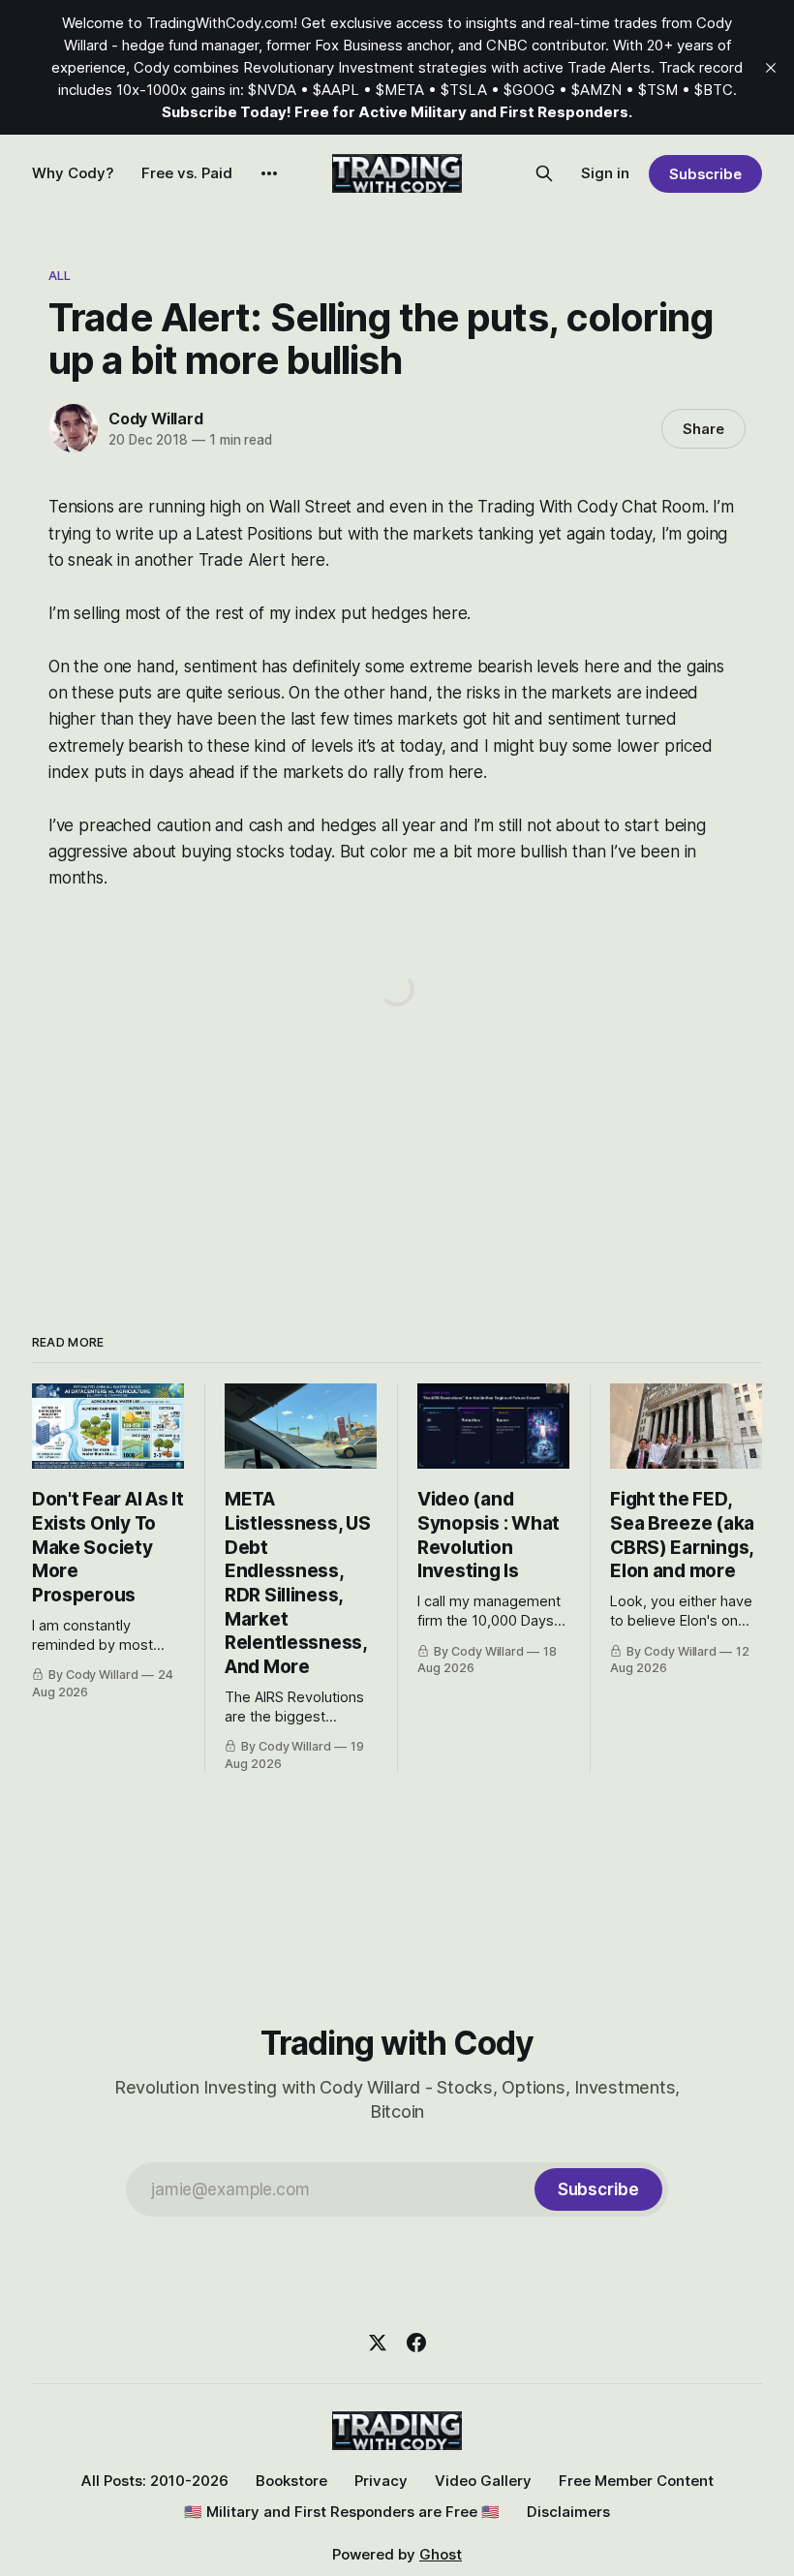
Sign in (605, 173)
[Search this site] (544, 173)
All (60, 275)
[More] (269, 173)
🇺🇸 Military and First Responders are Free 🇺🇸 (342, 2512)
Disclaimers (568, 2512)
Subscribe (705, 174)
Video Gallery (483, 2481)
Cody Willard (156, 419)
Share (703, 429)
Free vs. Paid (187, 173)
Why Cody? (73, 173)
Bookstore (291, 2481)
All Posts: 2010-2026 (155, 2481)
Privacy (381, 2481)
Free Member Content (636, 2481)
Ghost (441, 2554)
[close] (771, 68)
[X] (378, 2343)
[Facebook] (416, 2343)
